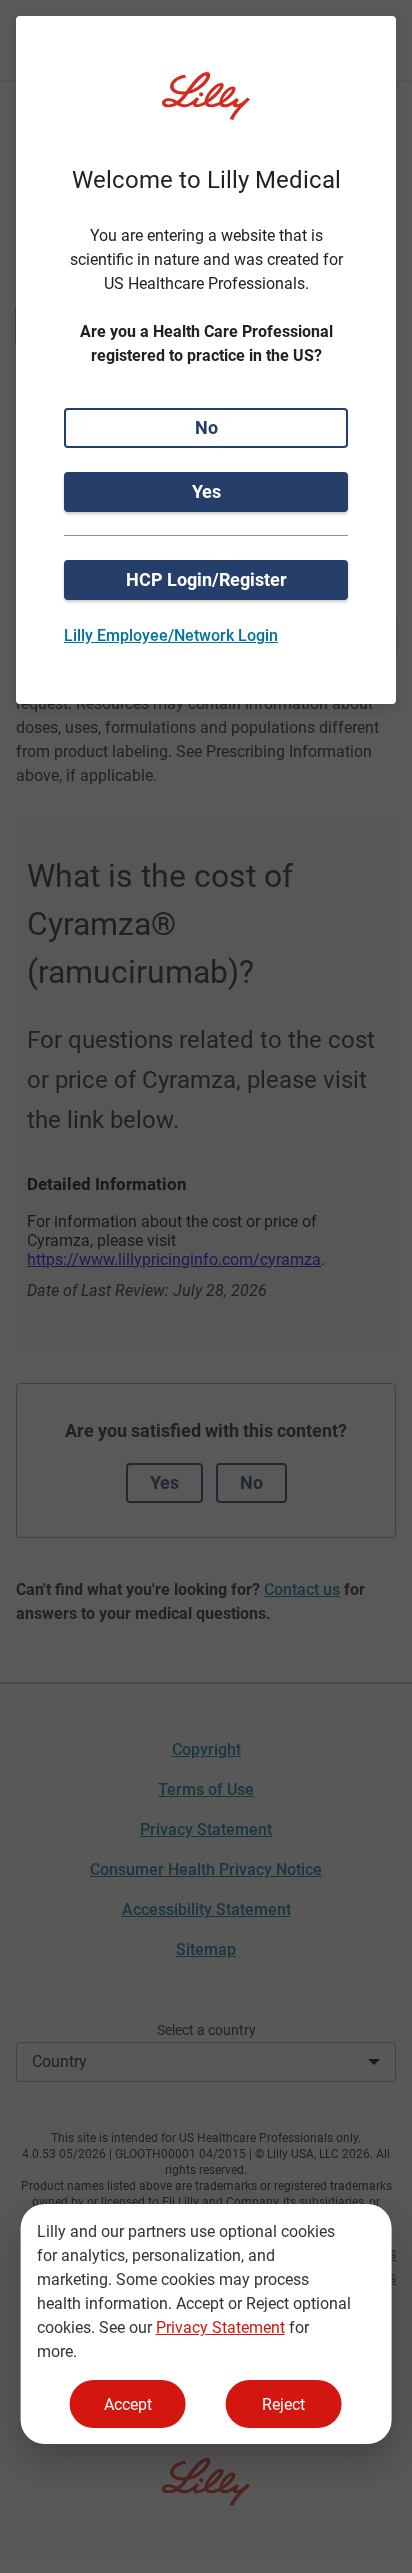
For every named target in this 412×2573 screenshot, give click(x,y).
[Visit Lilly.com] (206, 108)
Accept (128, 2404)
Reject (283, 2404)
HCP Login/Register (206, 579)
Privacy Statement (220, 2327)
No (206, 427)
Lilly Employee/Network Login (171, 635)
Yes (206, 491)
